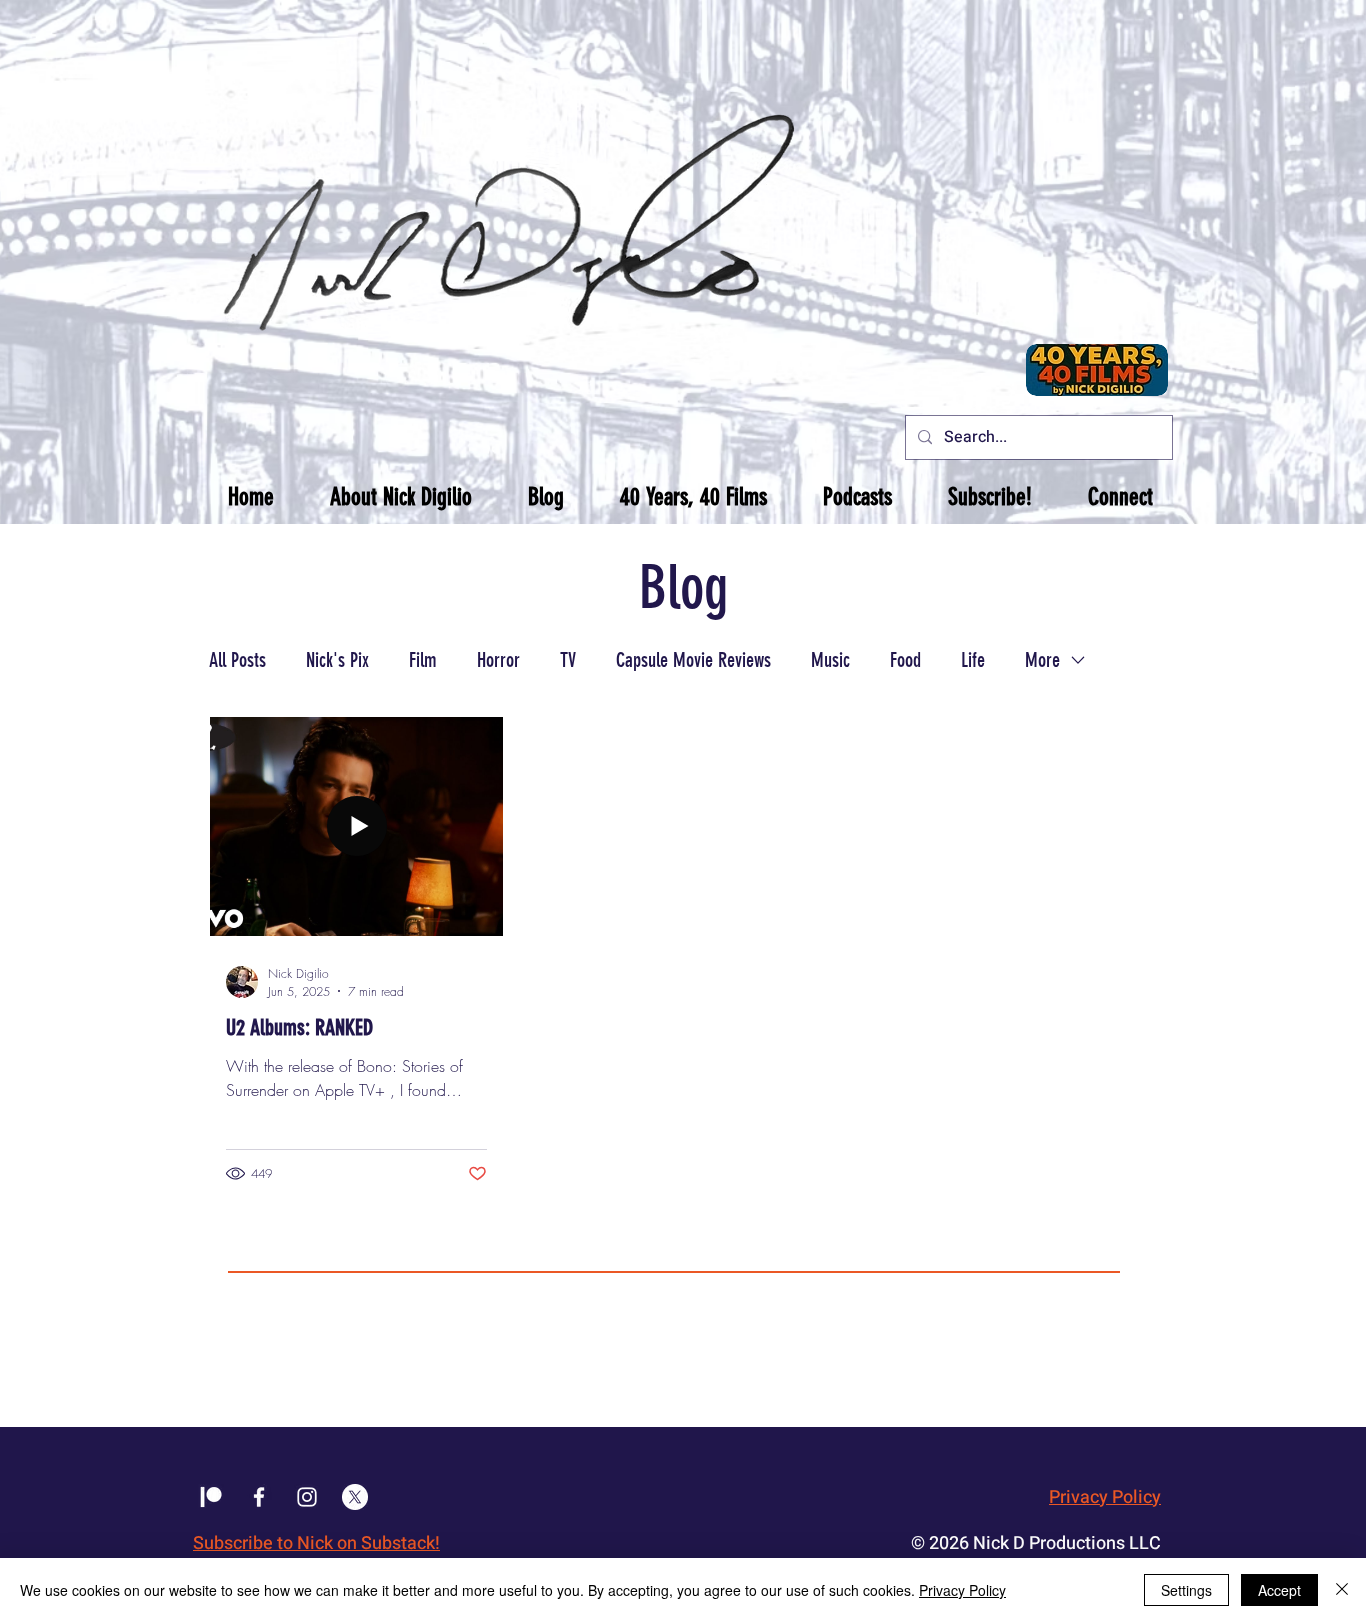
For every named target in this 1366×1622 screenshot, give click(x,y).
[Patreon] (211, 1497)
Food (905, 660)
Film (423, 660)
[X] (355, 1497)
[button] (401, 497)
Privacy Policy (1105, 1497)
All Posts (237, 660)
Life (973, 660)
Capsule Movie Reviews (693, 660)
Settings (1186, 1590)
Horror (498, 660)
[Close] (1342, 1590)
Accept (1279, 1590)
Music (830, 660)
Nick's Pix (337, 660)
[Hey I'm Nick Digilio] (307, 1497)
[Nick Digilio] (259, 1497)
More (1042, 660)
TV (568, 660)
